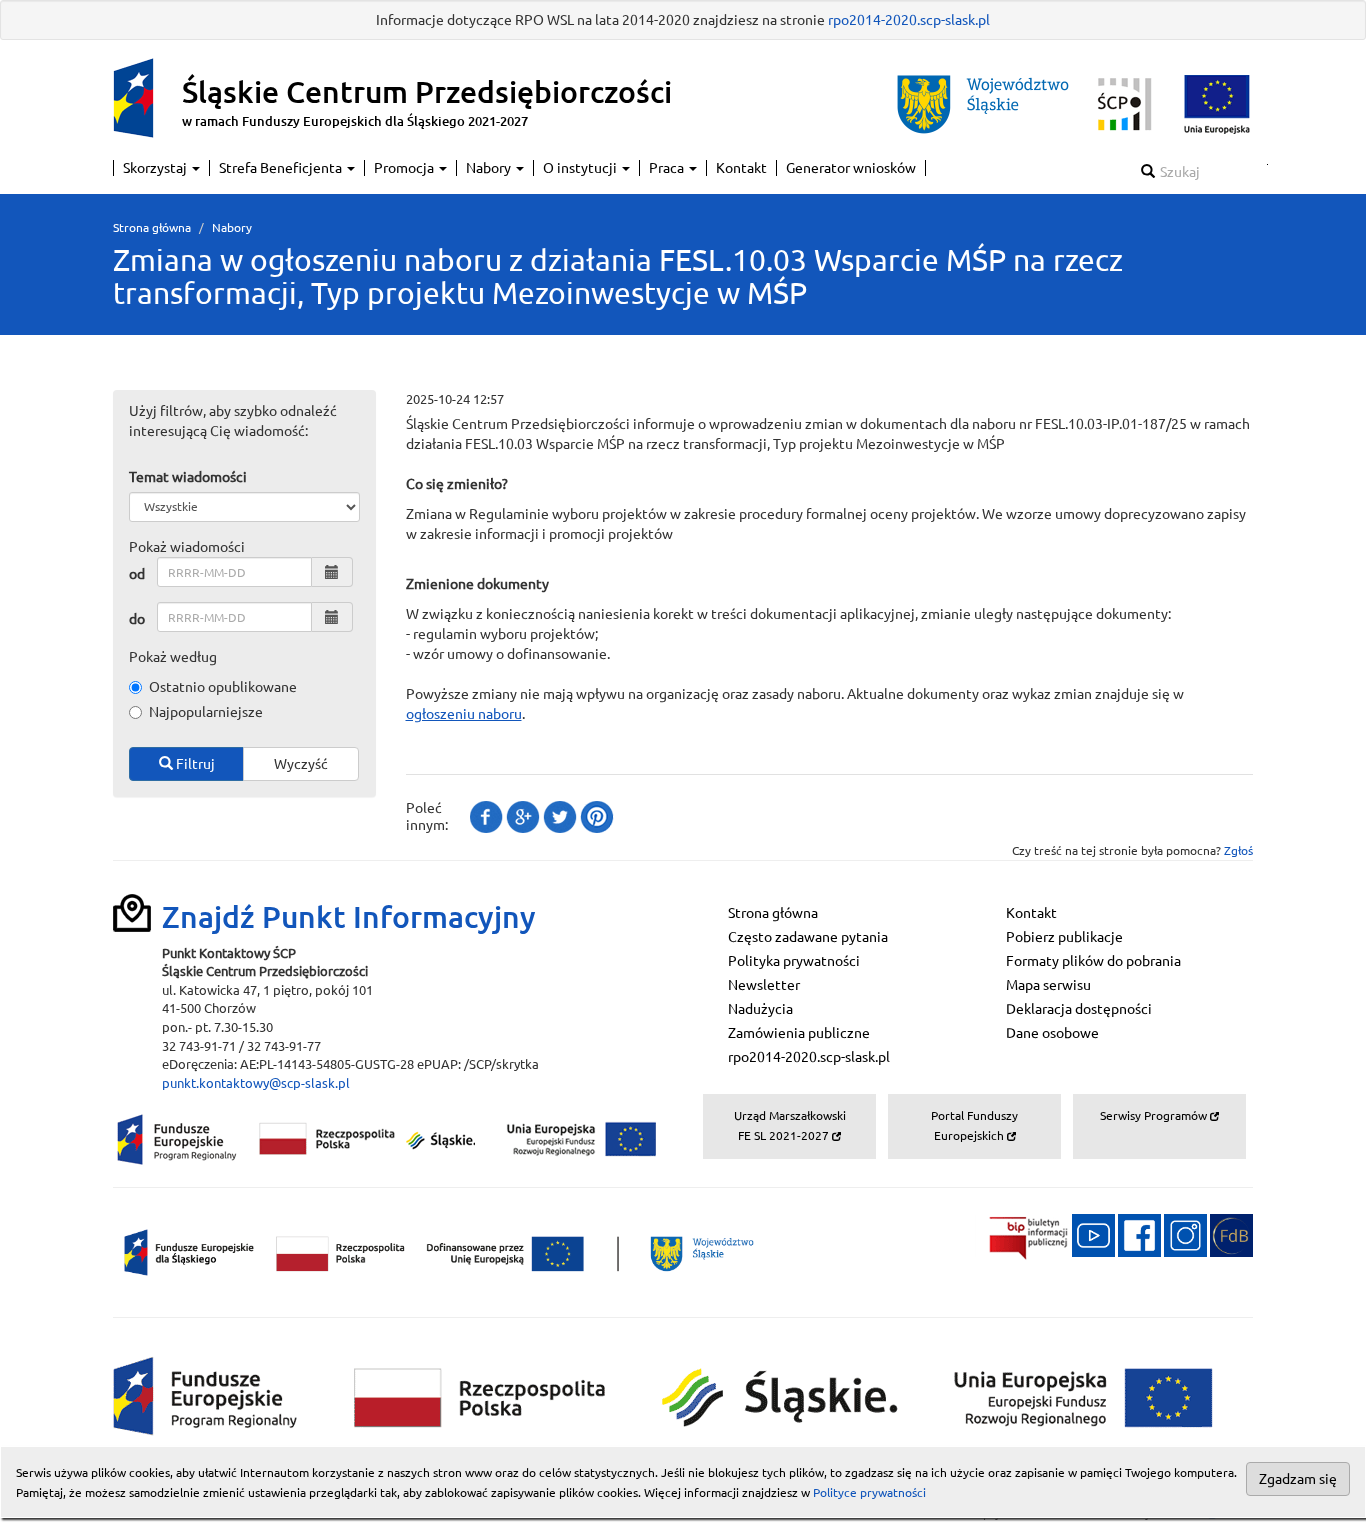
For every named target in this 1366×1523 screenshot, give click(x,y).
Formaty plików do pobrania (1093, 961)
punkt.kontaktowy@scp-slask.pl (256, 1083)
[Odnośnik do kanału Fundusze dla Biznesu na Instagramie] (1185, 1234)
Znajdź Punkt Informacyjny (349, 917)
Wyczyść (301, 764)
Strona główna (152, 227)
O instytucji (581, 168)
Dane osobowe (1052, 1033)
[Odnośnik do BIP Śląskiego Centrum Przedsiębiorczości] (1022, 1234)
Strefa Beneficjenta (282, 168)
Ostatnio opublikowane (223, 687)
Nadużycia (760, 1009)
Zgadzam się (1298, 1479)
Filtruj (194, 764)
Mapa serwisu (1048, 985)
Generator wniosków (851, 168)
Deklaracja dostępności (1079, 1009)
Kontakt (741, 168)
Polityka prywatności (794, 961)
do (137, 619)
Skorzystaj (156, 168)
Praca (668, 168)
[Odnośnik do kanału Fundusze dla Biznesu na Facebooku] (1139, 1234)
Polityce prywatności (869, 1492)
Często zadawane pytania (808, 937)
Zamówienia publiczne (799, 1033)
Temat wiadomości (188, 477)
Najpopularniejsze (206, 712)
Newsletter (764, 985)
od (137, 574)
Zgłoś (1238, 850)
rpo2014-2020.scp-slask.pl (909, 20)
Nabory (490, 168)
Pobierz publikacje (1064, 937)
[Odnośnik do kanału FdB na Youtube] (1093, 1234)
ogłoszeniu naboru (464, 714)
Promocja (405, 168)
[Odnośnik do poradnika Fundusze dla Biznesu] (1231, 1234)
